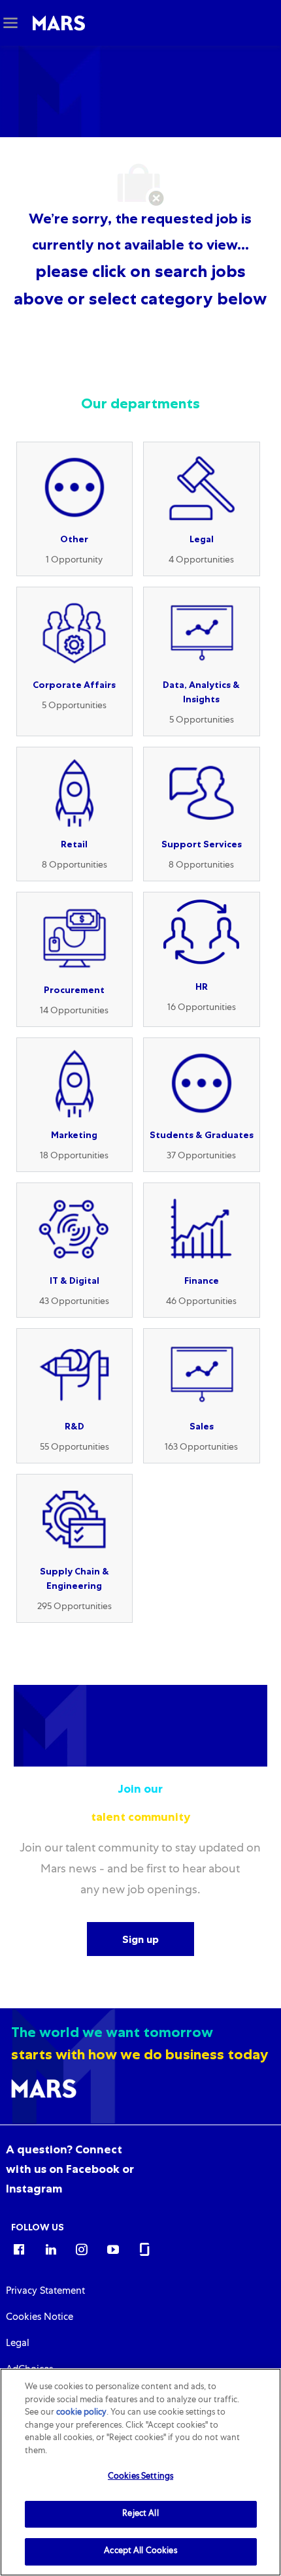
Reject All (140, 2514)
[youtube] (113, 2249)
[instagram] (82, 2249)
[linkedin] (50, 2249)
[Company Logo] (59, 24)
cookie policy (81, 2413)
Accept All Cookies (140, 2552)
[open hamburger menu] (10, 23)
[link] (70, 2169)
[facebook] (19, 2249)
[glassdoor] (144, 2249)
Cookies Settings (140, 2477)
